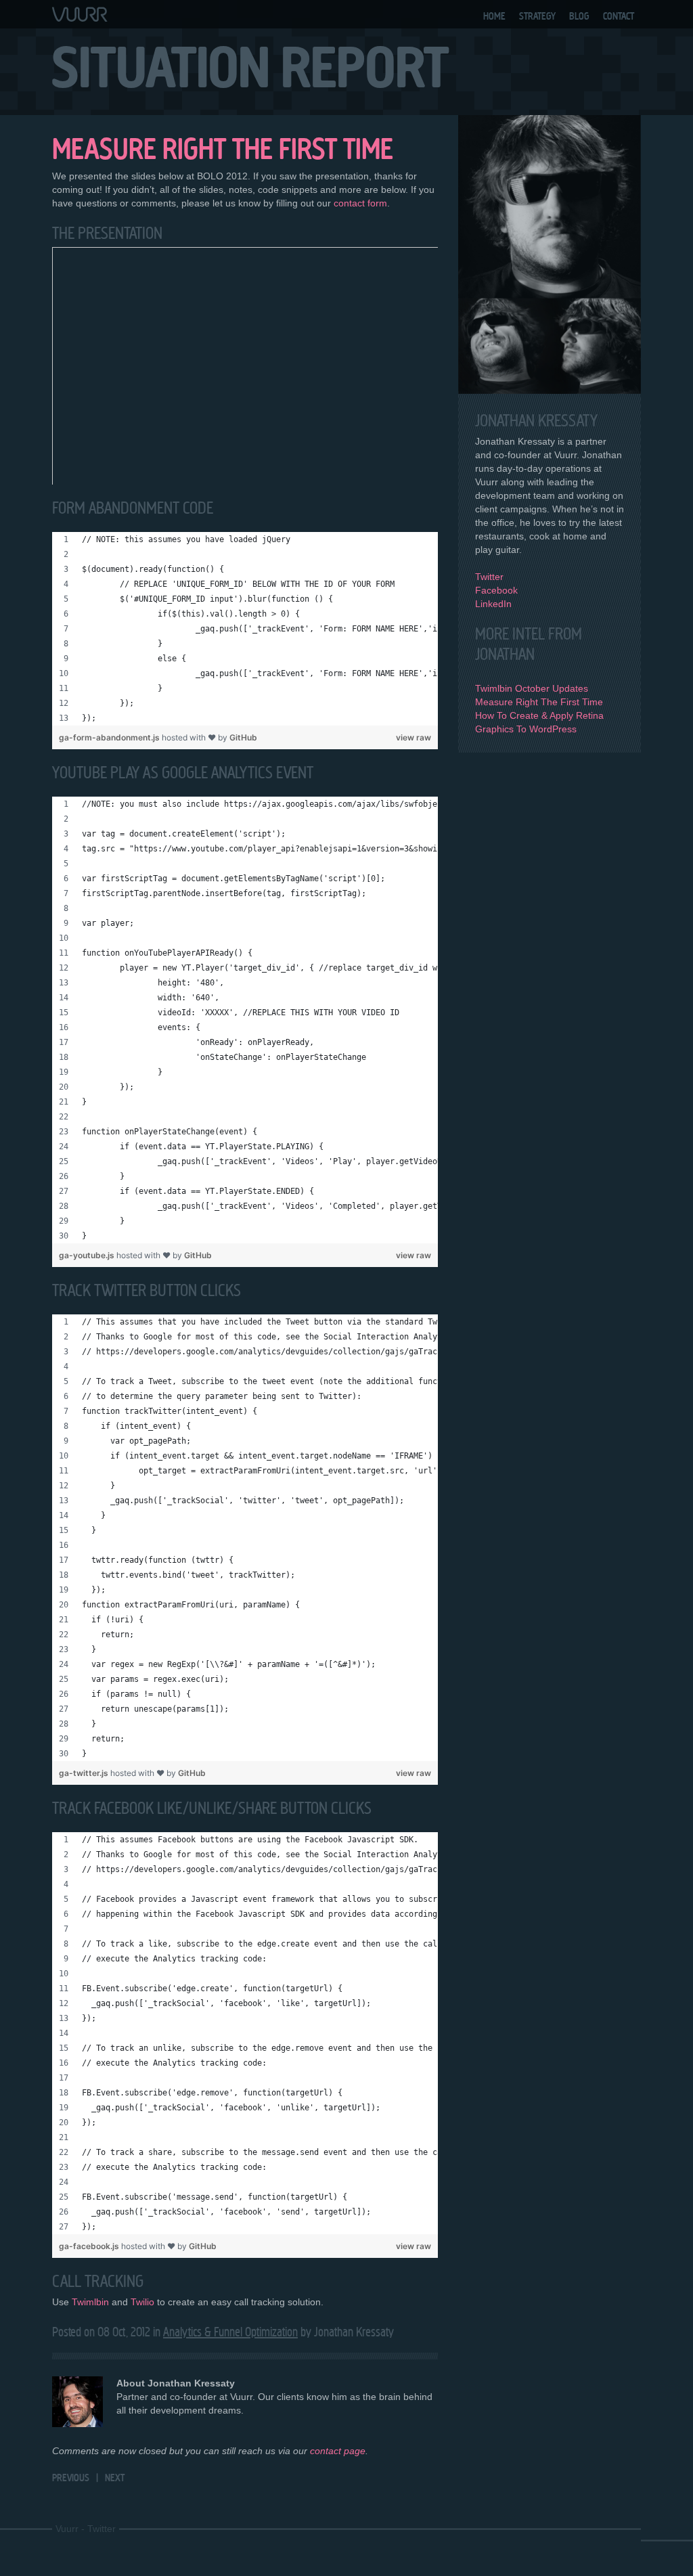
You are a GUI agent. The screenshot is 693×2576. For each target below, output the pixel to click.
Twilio (142, 2302)
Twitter (489, 577)
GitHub (243, 737)
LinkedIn (493, 604)
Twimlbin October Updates (532, 688)
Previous (71, 2478)
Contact (619, 16)
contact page (338, 2451)
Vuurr (67, 2529)
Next (115, 2478)
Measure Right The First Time (539, 702)
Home (494, 16)
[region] (245, 629)
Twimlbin (90, 2302)
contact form (360, 203)
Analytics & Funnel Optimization (230, 2332)
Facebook (496, 590)
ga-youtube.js (88, 1255)
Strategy (537, 16)
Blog (579, 16)
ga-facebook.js (90, 2246)
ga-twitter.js (85, 1773)
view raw (413, 737)
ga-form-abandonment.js (110, 737)
